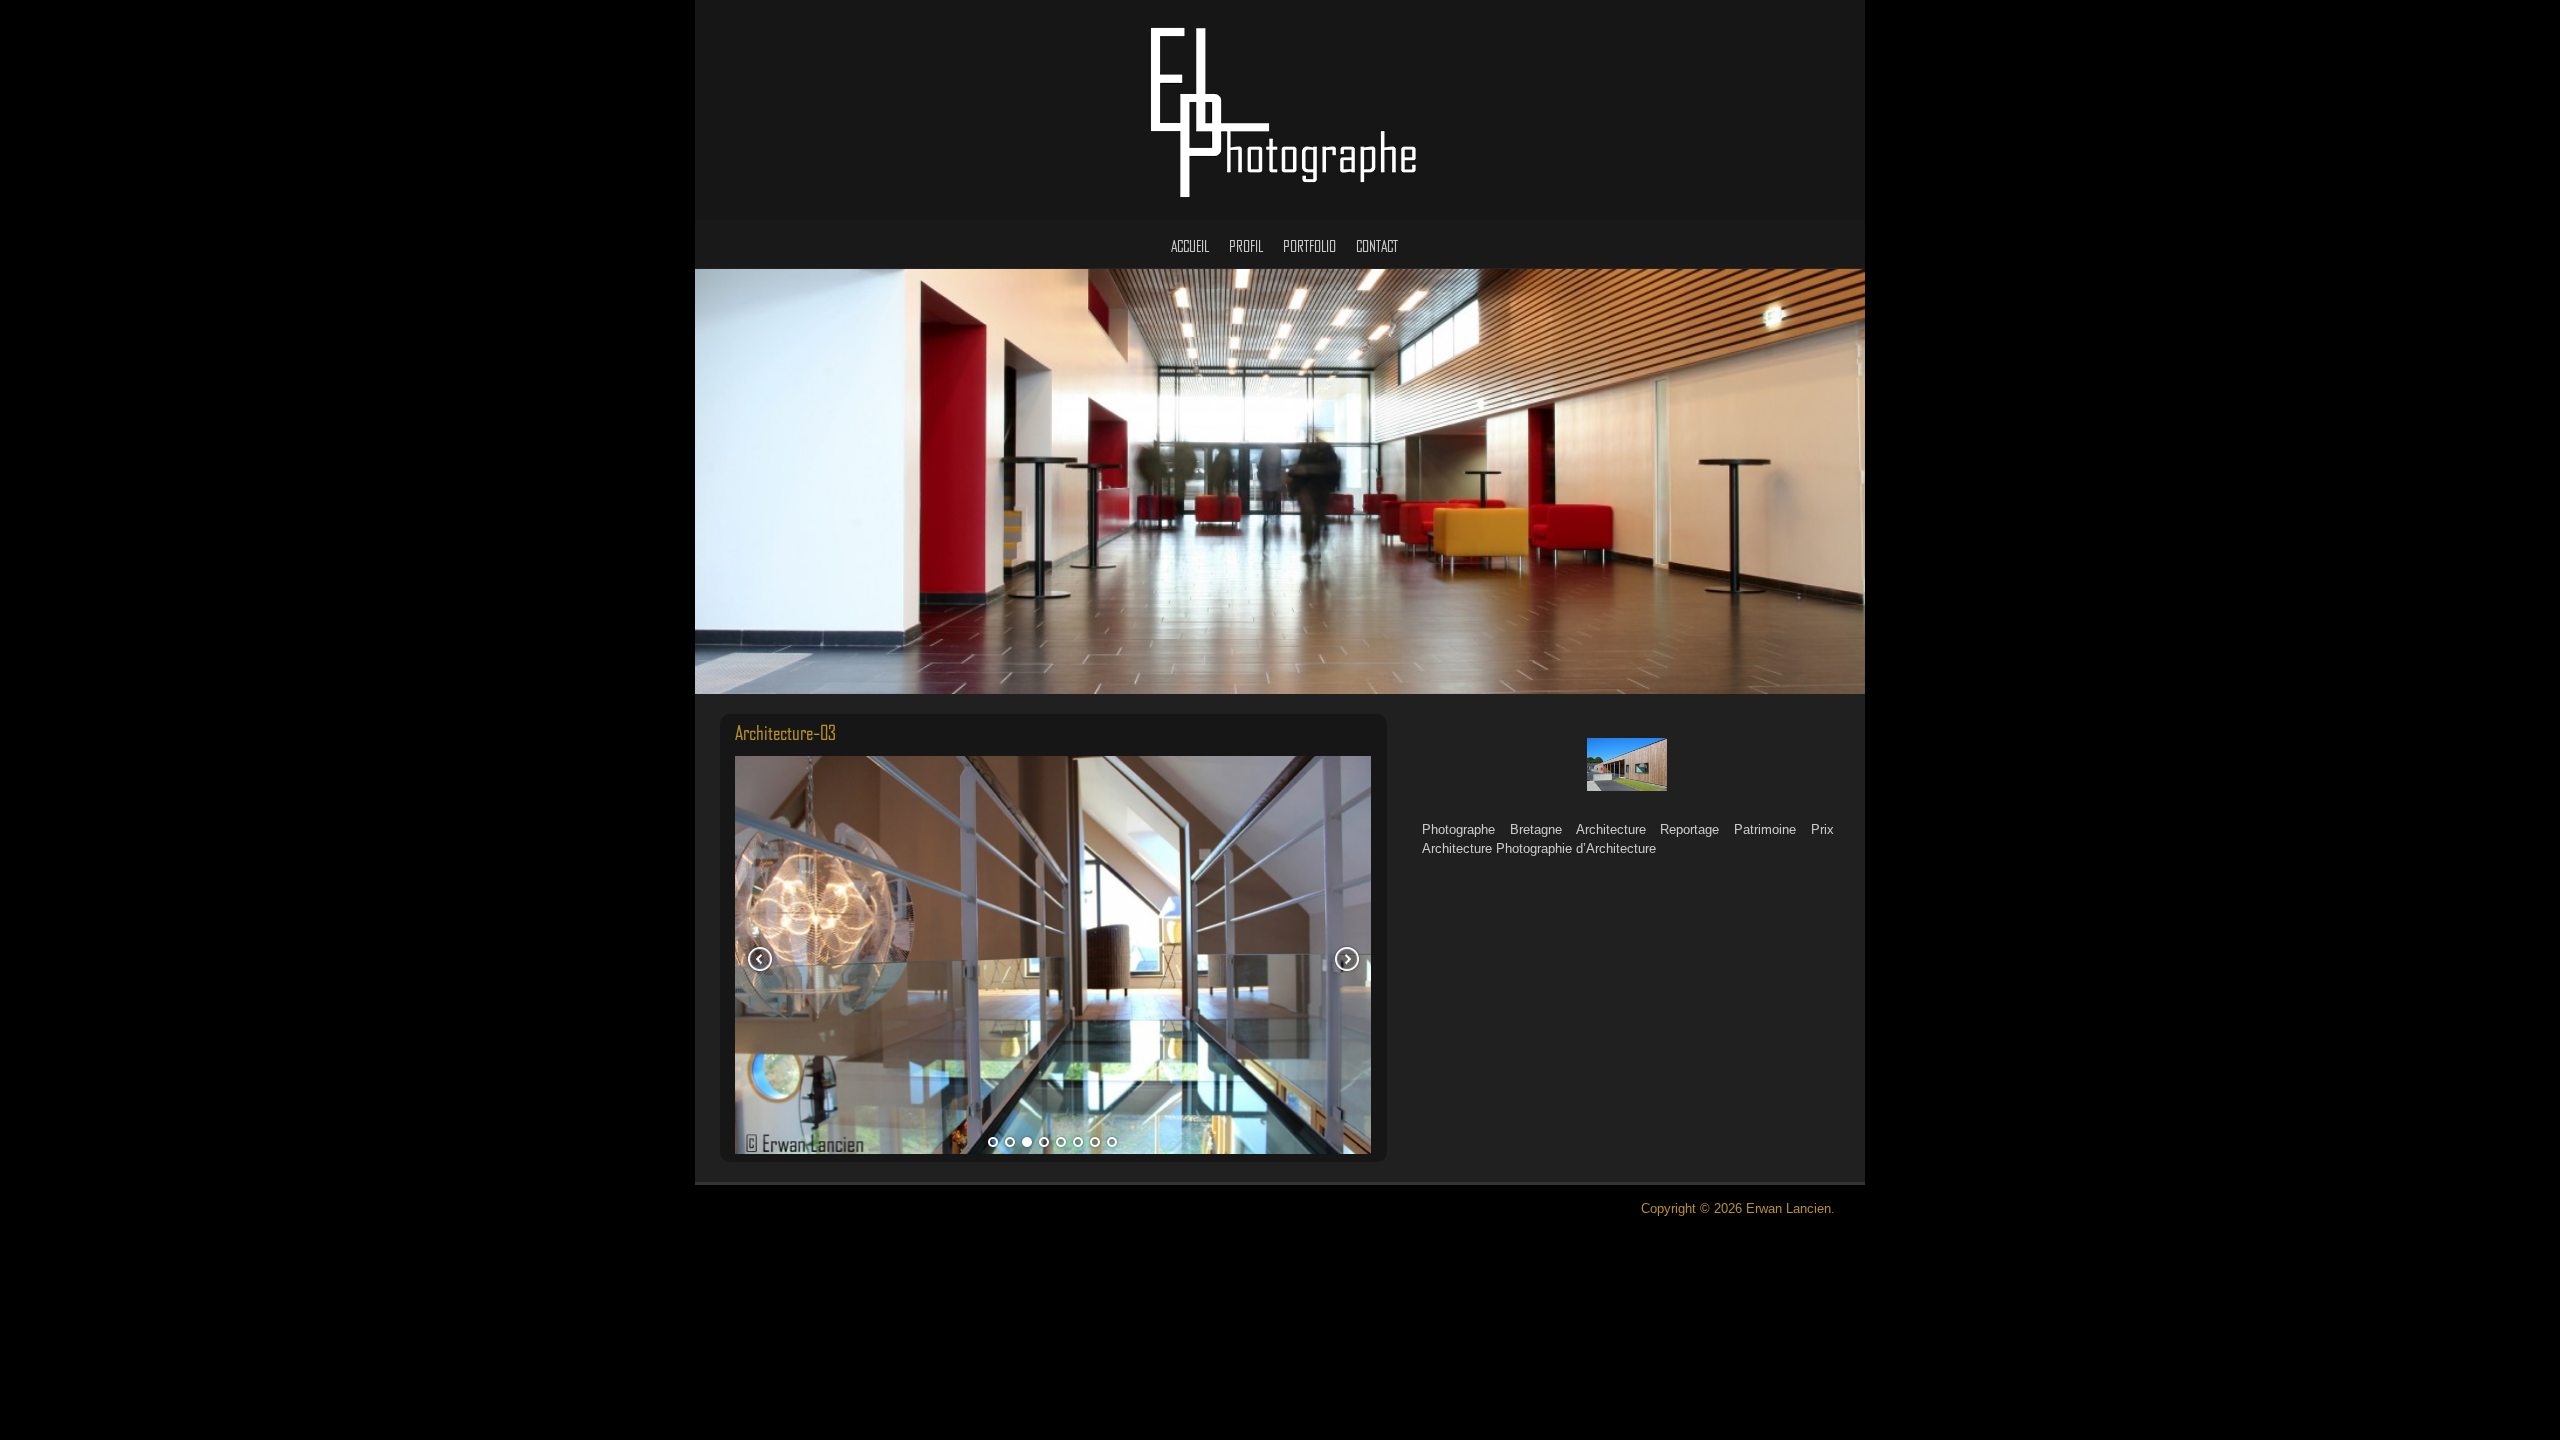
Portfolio (1309, 247)
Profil (1246, 247)
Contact (1377, 247)
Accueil (1190, 247)
